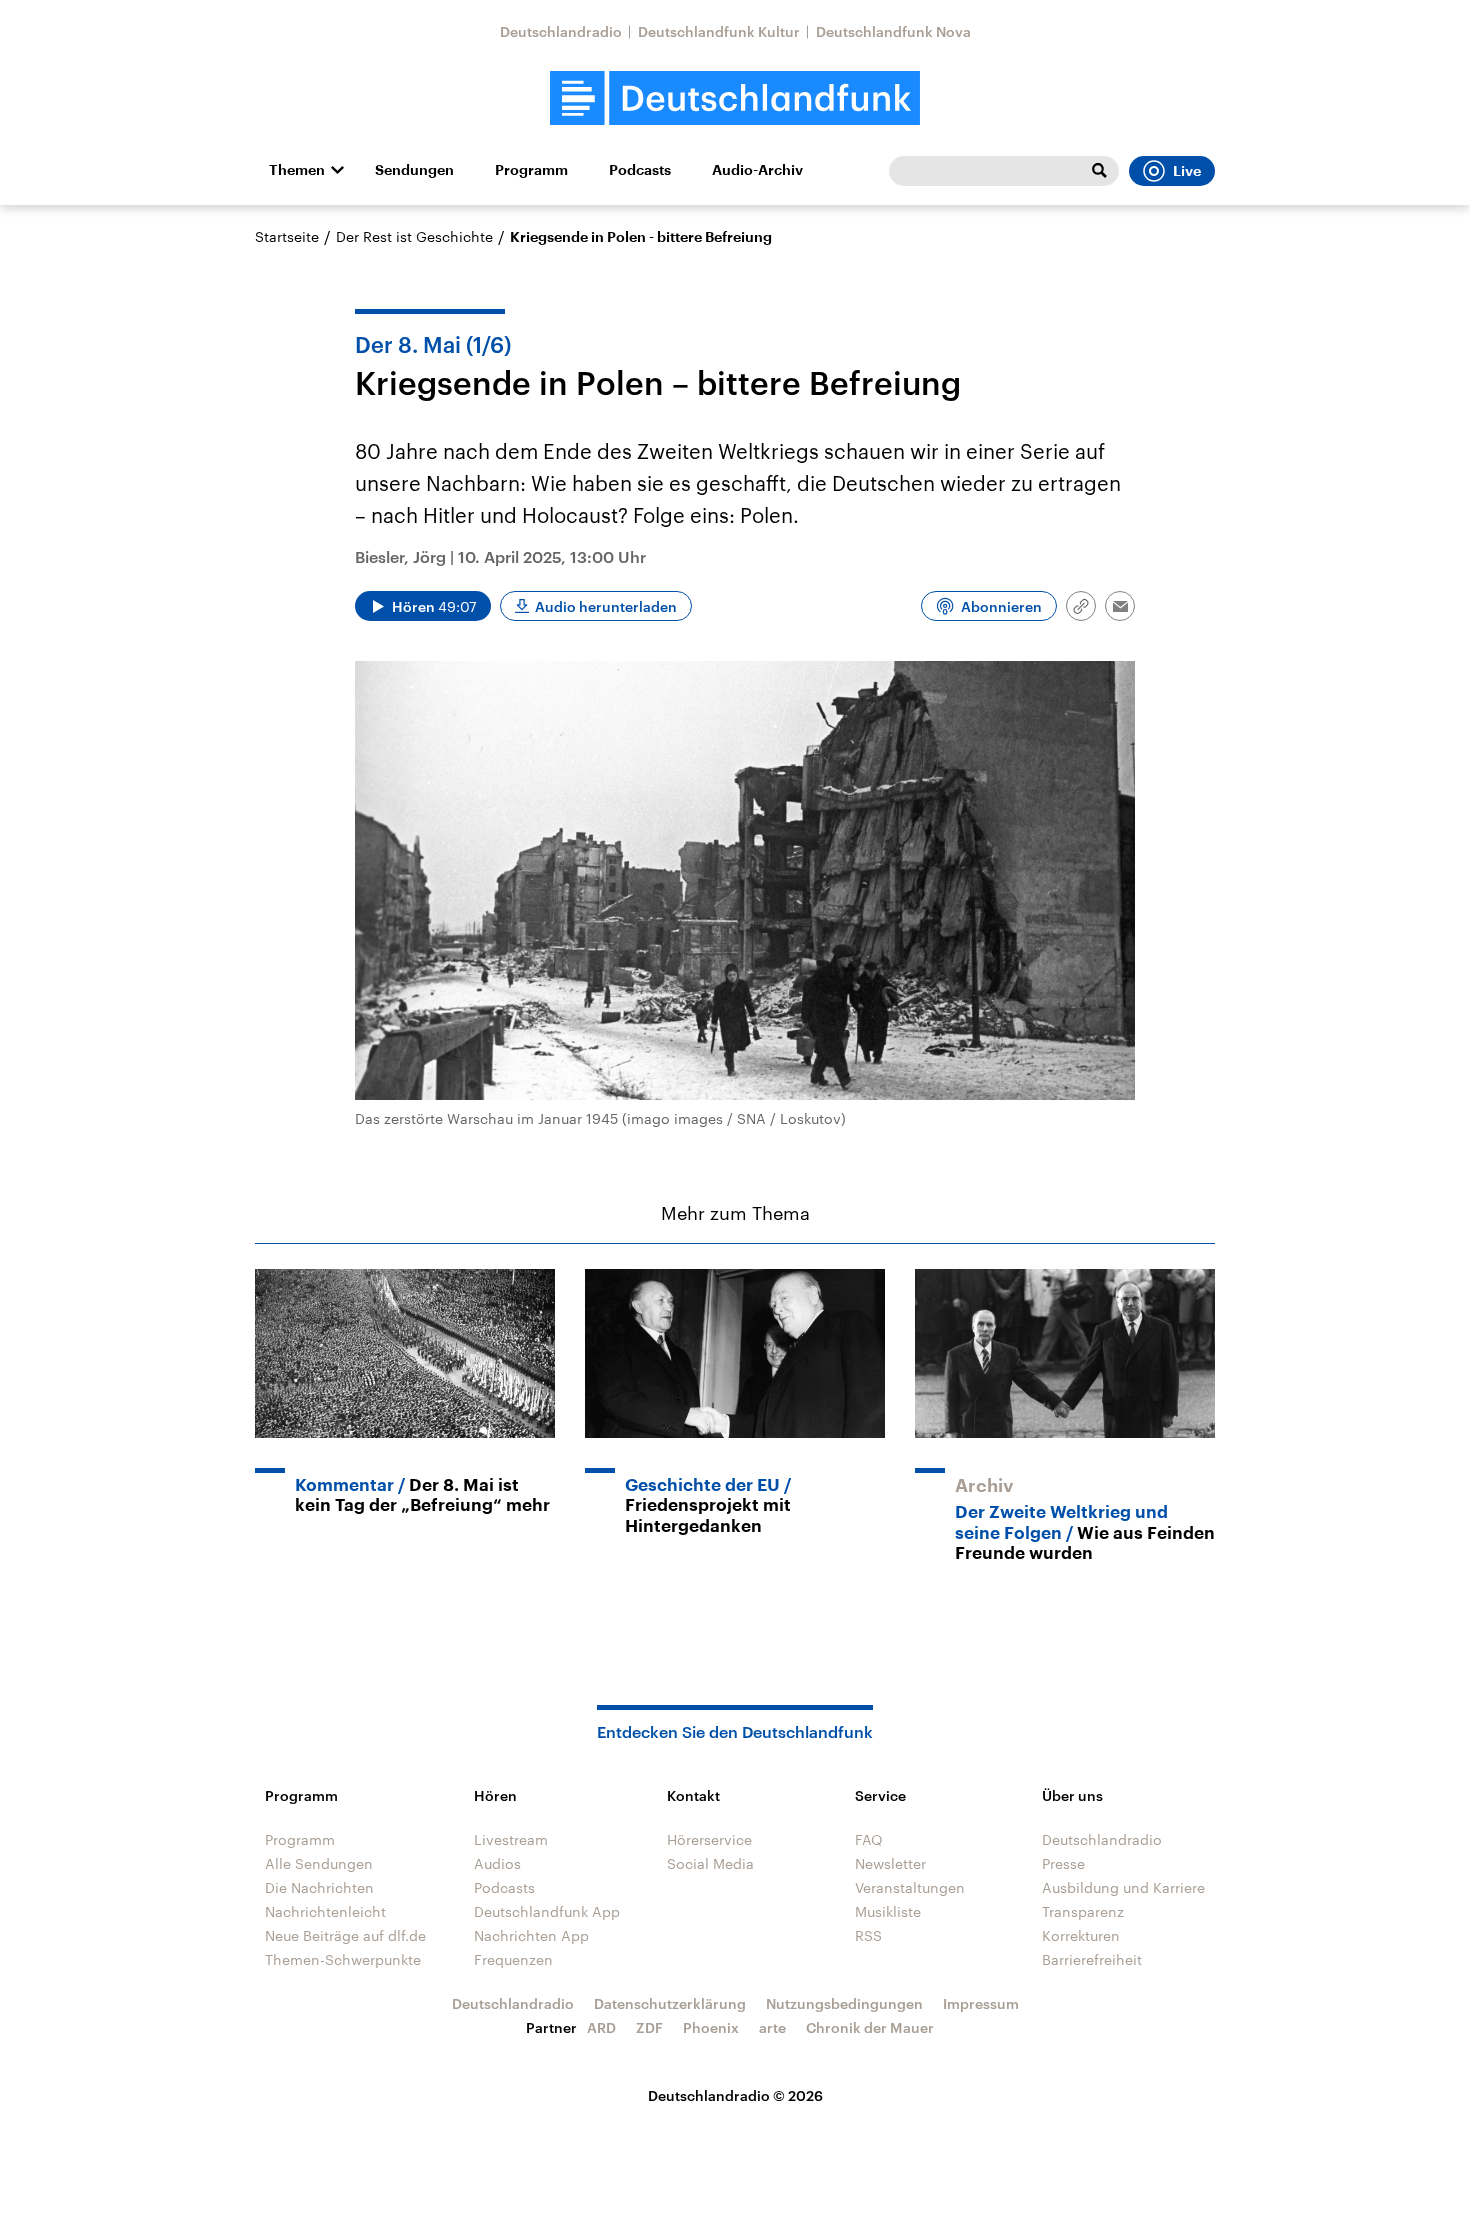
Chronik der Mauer (870, 2027)
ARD (601, 2027)
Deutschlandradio (561, 31)
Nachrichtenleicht (325, 1911)
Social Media (710, 1863)
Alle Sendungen (319, 1863)
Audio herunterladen (606, 606)
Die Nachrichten (319, 1887)
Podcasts (640, 170)
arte (772, 2027)
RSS (868, 1935)
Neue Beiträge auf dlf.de (345, 1935)
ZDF (649, 2027)
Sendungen (414, 170)
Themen (297, 170)
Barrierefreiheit (1092, 1959)
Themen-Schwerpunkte (343, 1959)
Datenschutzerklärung (670, 2003)
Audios (497, 1863)
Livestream (511, 1839)
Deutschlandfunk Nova (893, 31)
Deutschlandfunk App (547, 1911)
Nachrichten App (531, 1935)
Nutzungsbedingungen (844, 2003)
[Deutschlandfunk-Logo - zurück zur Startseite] (735, 98)
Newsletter (890, 1863)
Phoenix (711, 2027)
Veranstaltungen (910, 1887)
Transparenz (1083, 1911)
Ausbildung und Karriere (1123, 1887)
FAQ (869, 1839)
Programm (531, 170)
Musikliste (888, 1911)
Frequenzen (513, 1959)
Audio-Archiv (757, 170)
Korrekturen (1081, 1935)
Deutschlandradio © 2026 (735, 2095)
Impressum (981, 2003)
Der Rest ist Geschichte (414, 236)
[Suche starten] (1099, 171)
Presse (1063, 1863)
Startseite (287, 236)
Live (1187, 171)
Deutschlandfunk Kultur (719, 31)
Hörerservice (709, 1839)
